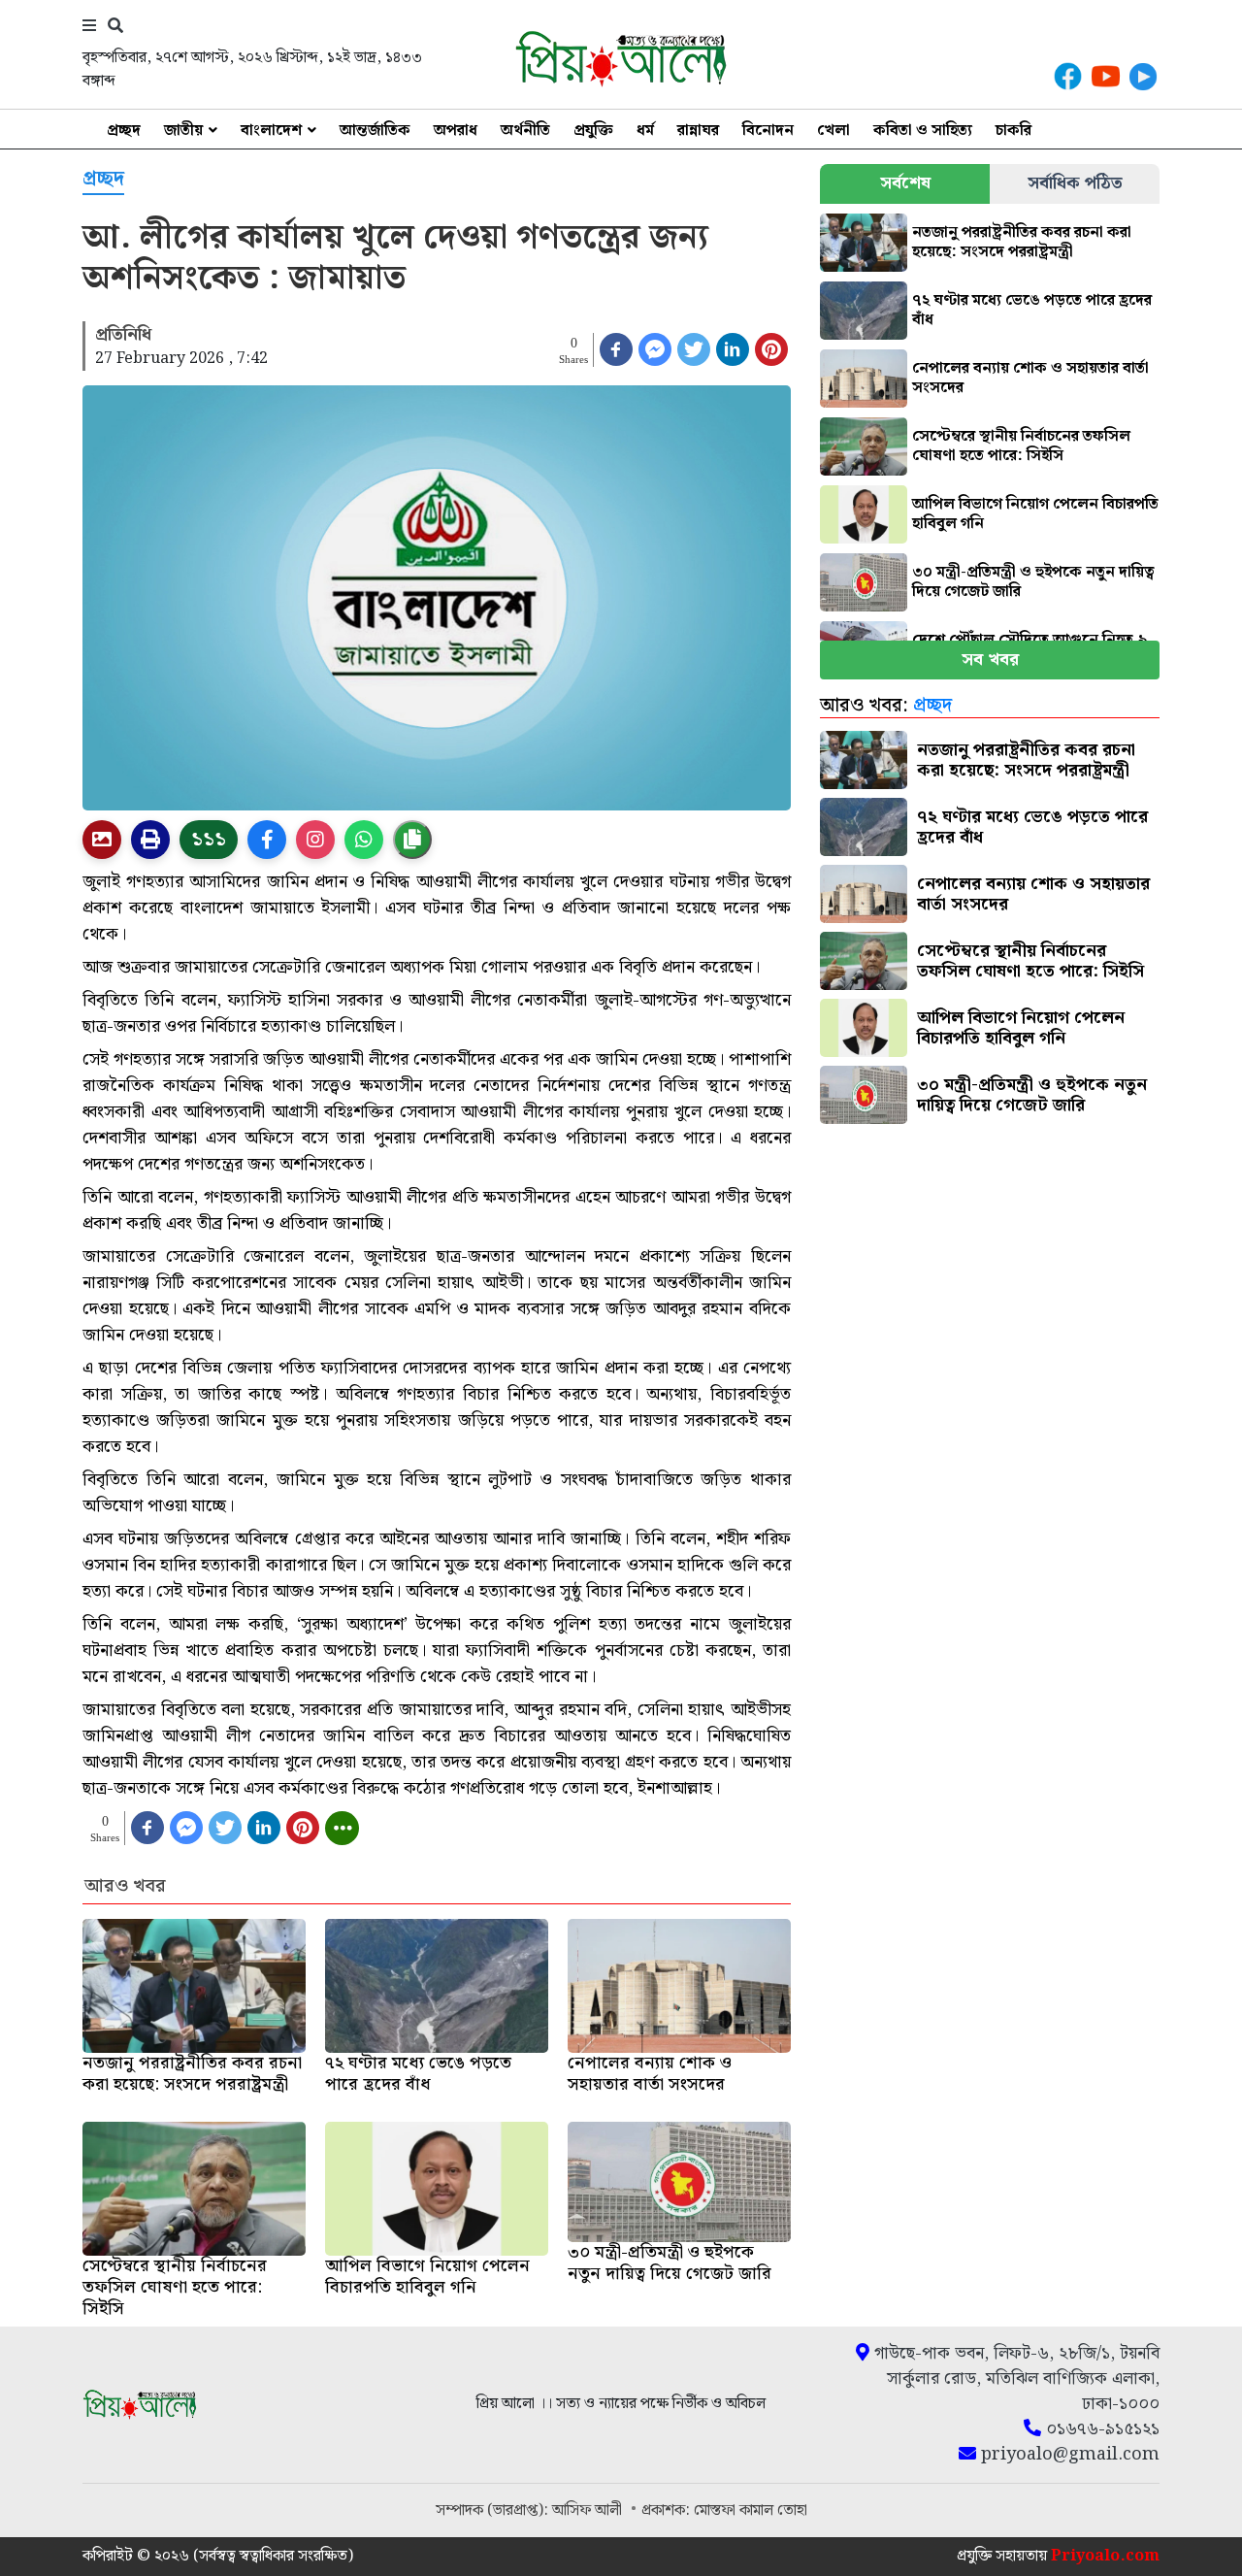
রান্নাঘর (698, 131)
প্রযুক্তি (593, 131)
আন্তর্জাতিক (375, 131)
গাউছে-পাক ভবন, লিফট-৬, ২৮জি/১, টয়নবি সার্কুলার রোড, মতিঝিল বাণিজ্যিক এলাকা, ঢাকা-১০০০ (1014, 2379)
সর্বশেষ (905, 183)
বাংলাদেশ (271, 131)
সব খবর (990, 660)
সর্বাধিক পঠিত (1075, 183)
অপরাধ (456, 131)
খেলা (833, 131)
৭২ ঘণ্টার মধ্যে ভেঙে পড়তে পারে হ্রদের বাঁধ (1032, 310)
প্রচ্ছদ (124, 131)
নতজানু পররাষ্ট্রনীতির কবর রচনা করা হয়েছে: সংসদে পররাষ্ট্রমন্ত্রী (1022, 242)
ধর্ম (645, 131)
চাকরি (1013, 131)
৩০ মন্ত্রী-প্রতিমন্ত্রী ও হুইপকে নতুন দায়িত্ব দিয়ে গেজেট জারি (1033, 582)
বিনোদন (768, 131)
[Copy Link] (412, 840)
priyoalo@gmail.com (1068, 2455)
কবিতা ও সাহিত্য (923, 131)
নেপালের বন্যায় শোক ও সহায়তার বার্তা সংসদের (1030, 378)
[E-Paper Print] (150, 840)
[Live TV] (1143, 76)
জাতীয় (183, 131)
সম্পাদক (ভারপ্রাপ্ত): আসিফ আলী (531, 2510)
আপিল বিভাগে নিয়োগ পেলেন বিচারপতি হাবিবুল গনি (1035, 514)
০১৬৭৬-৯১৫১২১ (1100, 2429)
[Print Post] (102, 840)
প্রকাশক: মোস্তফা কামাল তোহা (724, 2510)
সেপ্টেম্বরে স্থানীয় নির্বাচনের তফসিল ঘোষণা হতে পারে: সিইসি (1021, 446)
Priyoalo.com (1105, 2556)
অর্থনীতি (525, 131)
